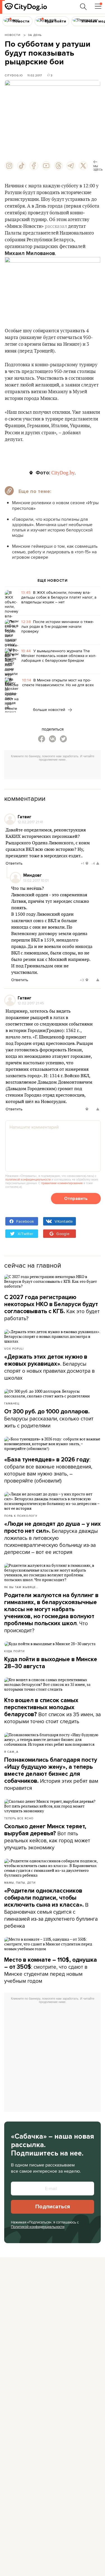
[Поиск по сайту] (83, 7)
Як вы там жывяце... (21, 1587)
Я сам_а (11, 1752)
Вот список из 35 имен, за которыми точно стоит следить (53, 1711)
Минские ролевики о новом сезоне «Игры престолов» (55, 505)
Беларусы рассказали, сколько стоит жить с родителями (49, 1419)
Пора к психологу (21, 1516)
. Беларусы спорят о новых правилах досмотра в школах (49, 1367)
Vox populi (14, 1349)
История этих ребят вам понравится (51, 1774)
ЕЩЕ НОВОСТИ (53, 581)
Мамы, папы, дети (20, 1882)
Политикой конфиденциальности (38, 2227)
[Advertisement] (55, 771)
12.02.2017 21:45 (31, 1003)
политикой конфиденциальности (28, 1179)
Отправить (76, 1199)
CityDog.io (14, 75)
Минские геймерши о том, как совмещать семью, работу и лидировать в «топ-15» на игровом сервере (55, 552)
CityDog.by (63, 473)
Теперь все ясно (19, 1818)
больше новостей (50, 710)
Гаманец (12, 1403)
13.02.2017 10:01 (36, 880)
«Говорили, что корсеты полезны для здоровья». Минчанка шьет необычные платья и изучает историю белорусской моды (52, 527)
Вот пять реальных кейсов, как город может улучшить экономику (47, 1837)
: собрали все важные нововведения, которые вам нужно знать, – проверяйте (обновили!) (48, 1470)
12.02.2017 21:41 (30, 822)
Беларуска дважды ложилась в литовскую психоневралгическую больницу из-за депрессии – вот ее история (53, 1538)
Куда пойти (14, 1651)
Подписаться (53, 2207)
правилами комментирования (62, 1183)
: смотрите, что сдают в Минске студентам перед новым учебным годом (51, 1971)
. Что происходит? (51, 1613)
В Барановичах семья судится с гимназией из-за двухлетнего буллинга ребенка (51, 1908)
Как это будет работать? (52, 1308)
